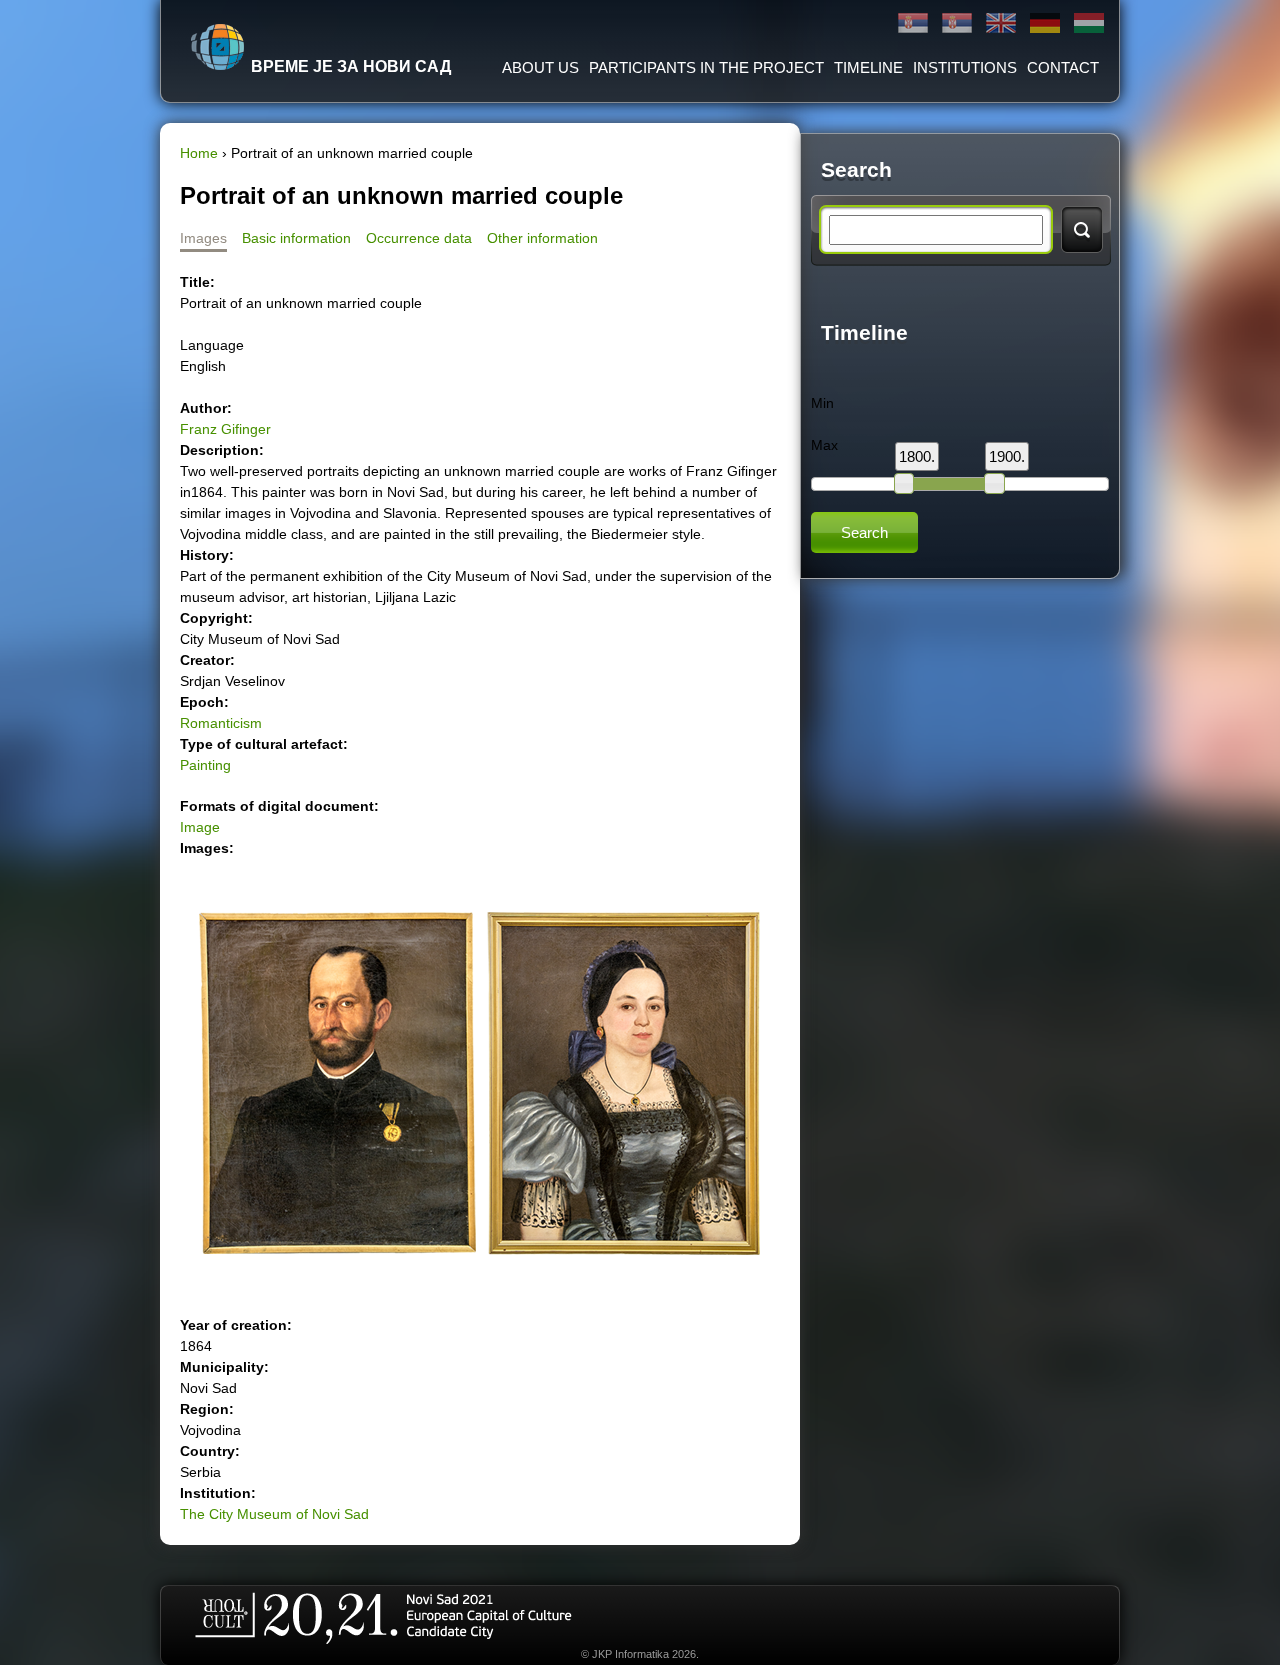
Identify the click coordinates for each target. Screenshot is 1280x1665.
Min (822, 403)
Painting (205, 765)
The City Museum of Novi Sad (274, 1514)
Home (199, 153)
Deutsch (1045, 23)
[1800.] (904, 483)
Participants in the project (706, 67)
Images (203, 238)
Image (200, 827)
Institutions (965, 67)
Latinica (957, 23)
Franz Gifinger (225, 429)
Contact (1063, 67)
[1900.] (994, 483)
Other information (542, 238)
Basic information (296, 238)
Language (212, 345)
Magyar (1089, 23)
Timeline (868, 67)
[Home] (218, 47)
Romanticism (221, 723)
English (1001, 23)
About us (540, 67)
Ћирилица (913, 23)
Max (824, 445)
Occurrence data (419, 238)
